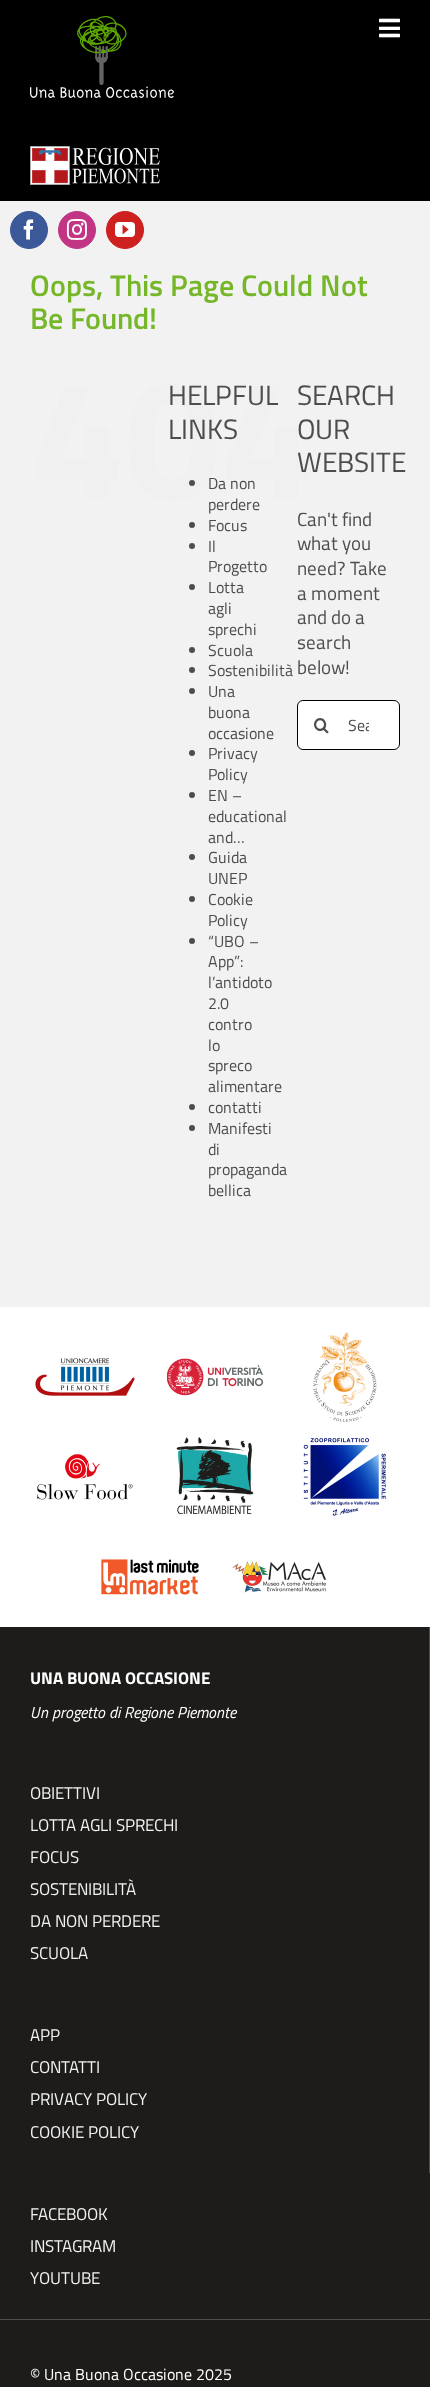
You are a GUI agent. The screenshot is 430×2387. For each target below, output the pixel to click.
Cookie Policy (230, 909)
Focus (227, 525)
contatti (235, 1107)
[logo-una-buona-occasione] (102, 25)
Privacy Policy (233, 763)
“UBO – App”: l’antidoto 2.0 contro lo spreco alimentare (245, 1014)
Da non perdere (234, 493)
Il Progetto (237, 556)
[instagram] (77, 230)
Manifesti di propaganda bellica (247, 1159)
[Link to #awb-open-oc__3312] (389, 28)
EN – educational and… (247, 816)
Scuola (230, 650)
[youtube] (125, 230)
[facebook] (29, 230)
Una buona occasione (241, 712)
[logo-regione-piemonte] (95, 155)
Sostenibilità (250, 670)
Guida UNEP (227, 867)
